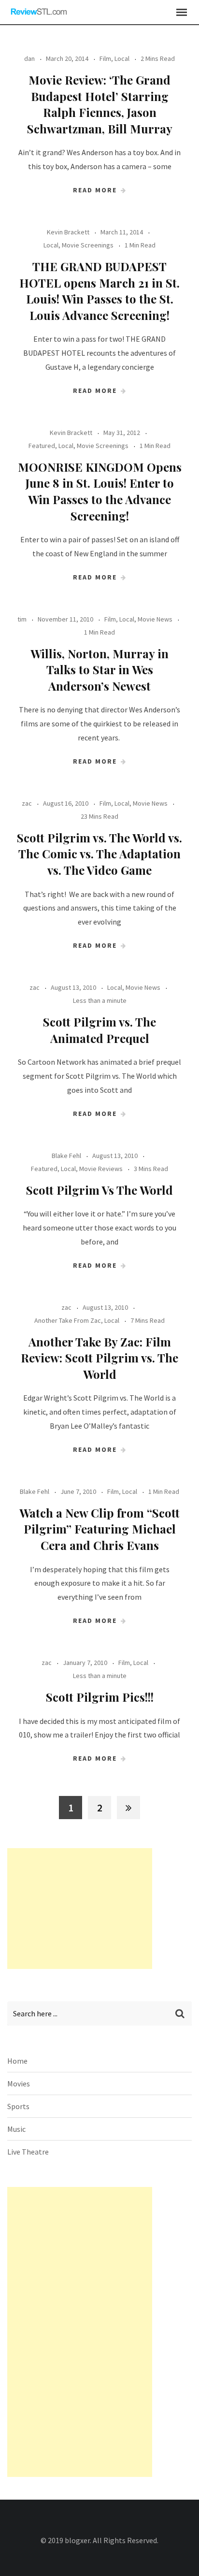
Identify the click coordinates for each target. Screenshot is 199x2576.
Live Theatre (28, 2152)
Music (16, 2129)
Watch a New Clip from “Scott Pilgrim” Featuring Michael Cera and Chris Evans (99, 1529)
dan (29, 58)
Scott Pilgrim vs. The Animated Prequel (99, 1030)
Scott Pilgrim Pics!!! (100, 1697)
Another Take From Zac (68, 1320)
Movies (19, 2084)
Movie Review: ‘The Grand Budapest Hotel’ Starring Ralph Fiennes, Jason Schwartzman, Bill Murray (100, 104)
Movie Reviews (101, 1169)
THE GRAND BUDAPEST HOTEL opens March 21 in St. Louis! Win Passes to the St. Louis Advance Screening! (99, 291)
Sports (18, 2106)
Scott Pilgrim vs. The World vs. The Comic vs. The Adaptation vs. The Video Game (99, 854)
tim (22, 619)
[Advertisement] (80, 1909)
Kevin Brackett (68, 232)
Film (105, 58)
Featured (42, 446)
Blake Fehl (66, 1156)
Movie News (155, 619)
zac (27, 803)
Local (122, 58)
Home (17, 2061)
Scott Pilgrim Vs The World (99, 1190)
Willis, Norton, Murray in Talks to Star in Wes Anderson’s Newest (99, 670)
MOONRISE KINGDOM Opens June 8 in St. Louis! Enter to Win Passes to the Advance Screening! (100, 491)
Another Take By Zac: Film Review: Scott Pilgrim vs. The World (99, 1358)
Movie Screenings (88, 245)
